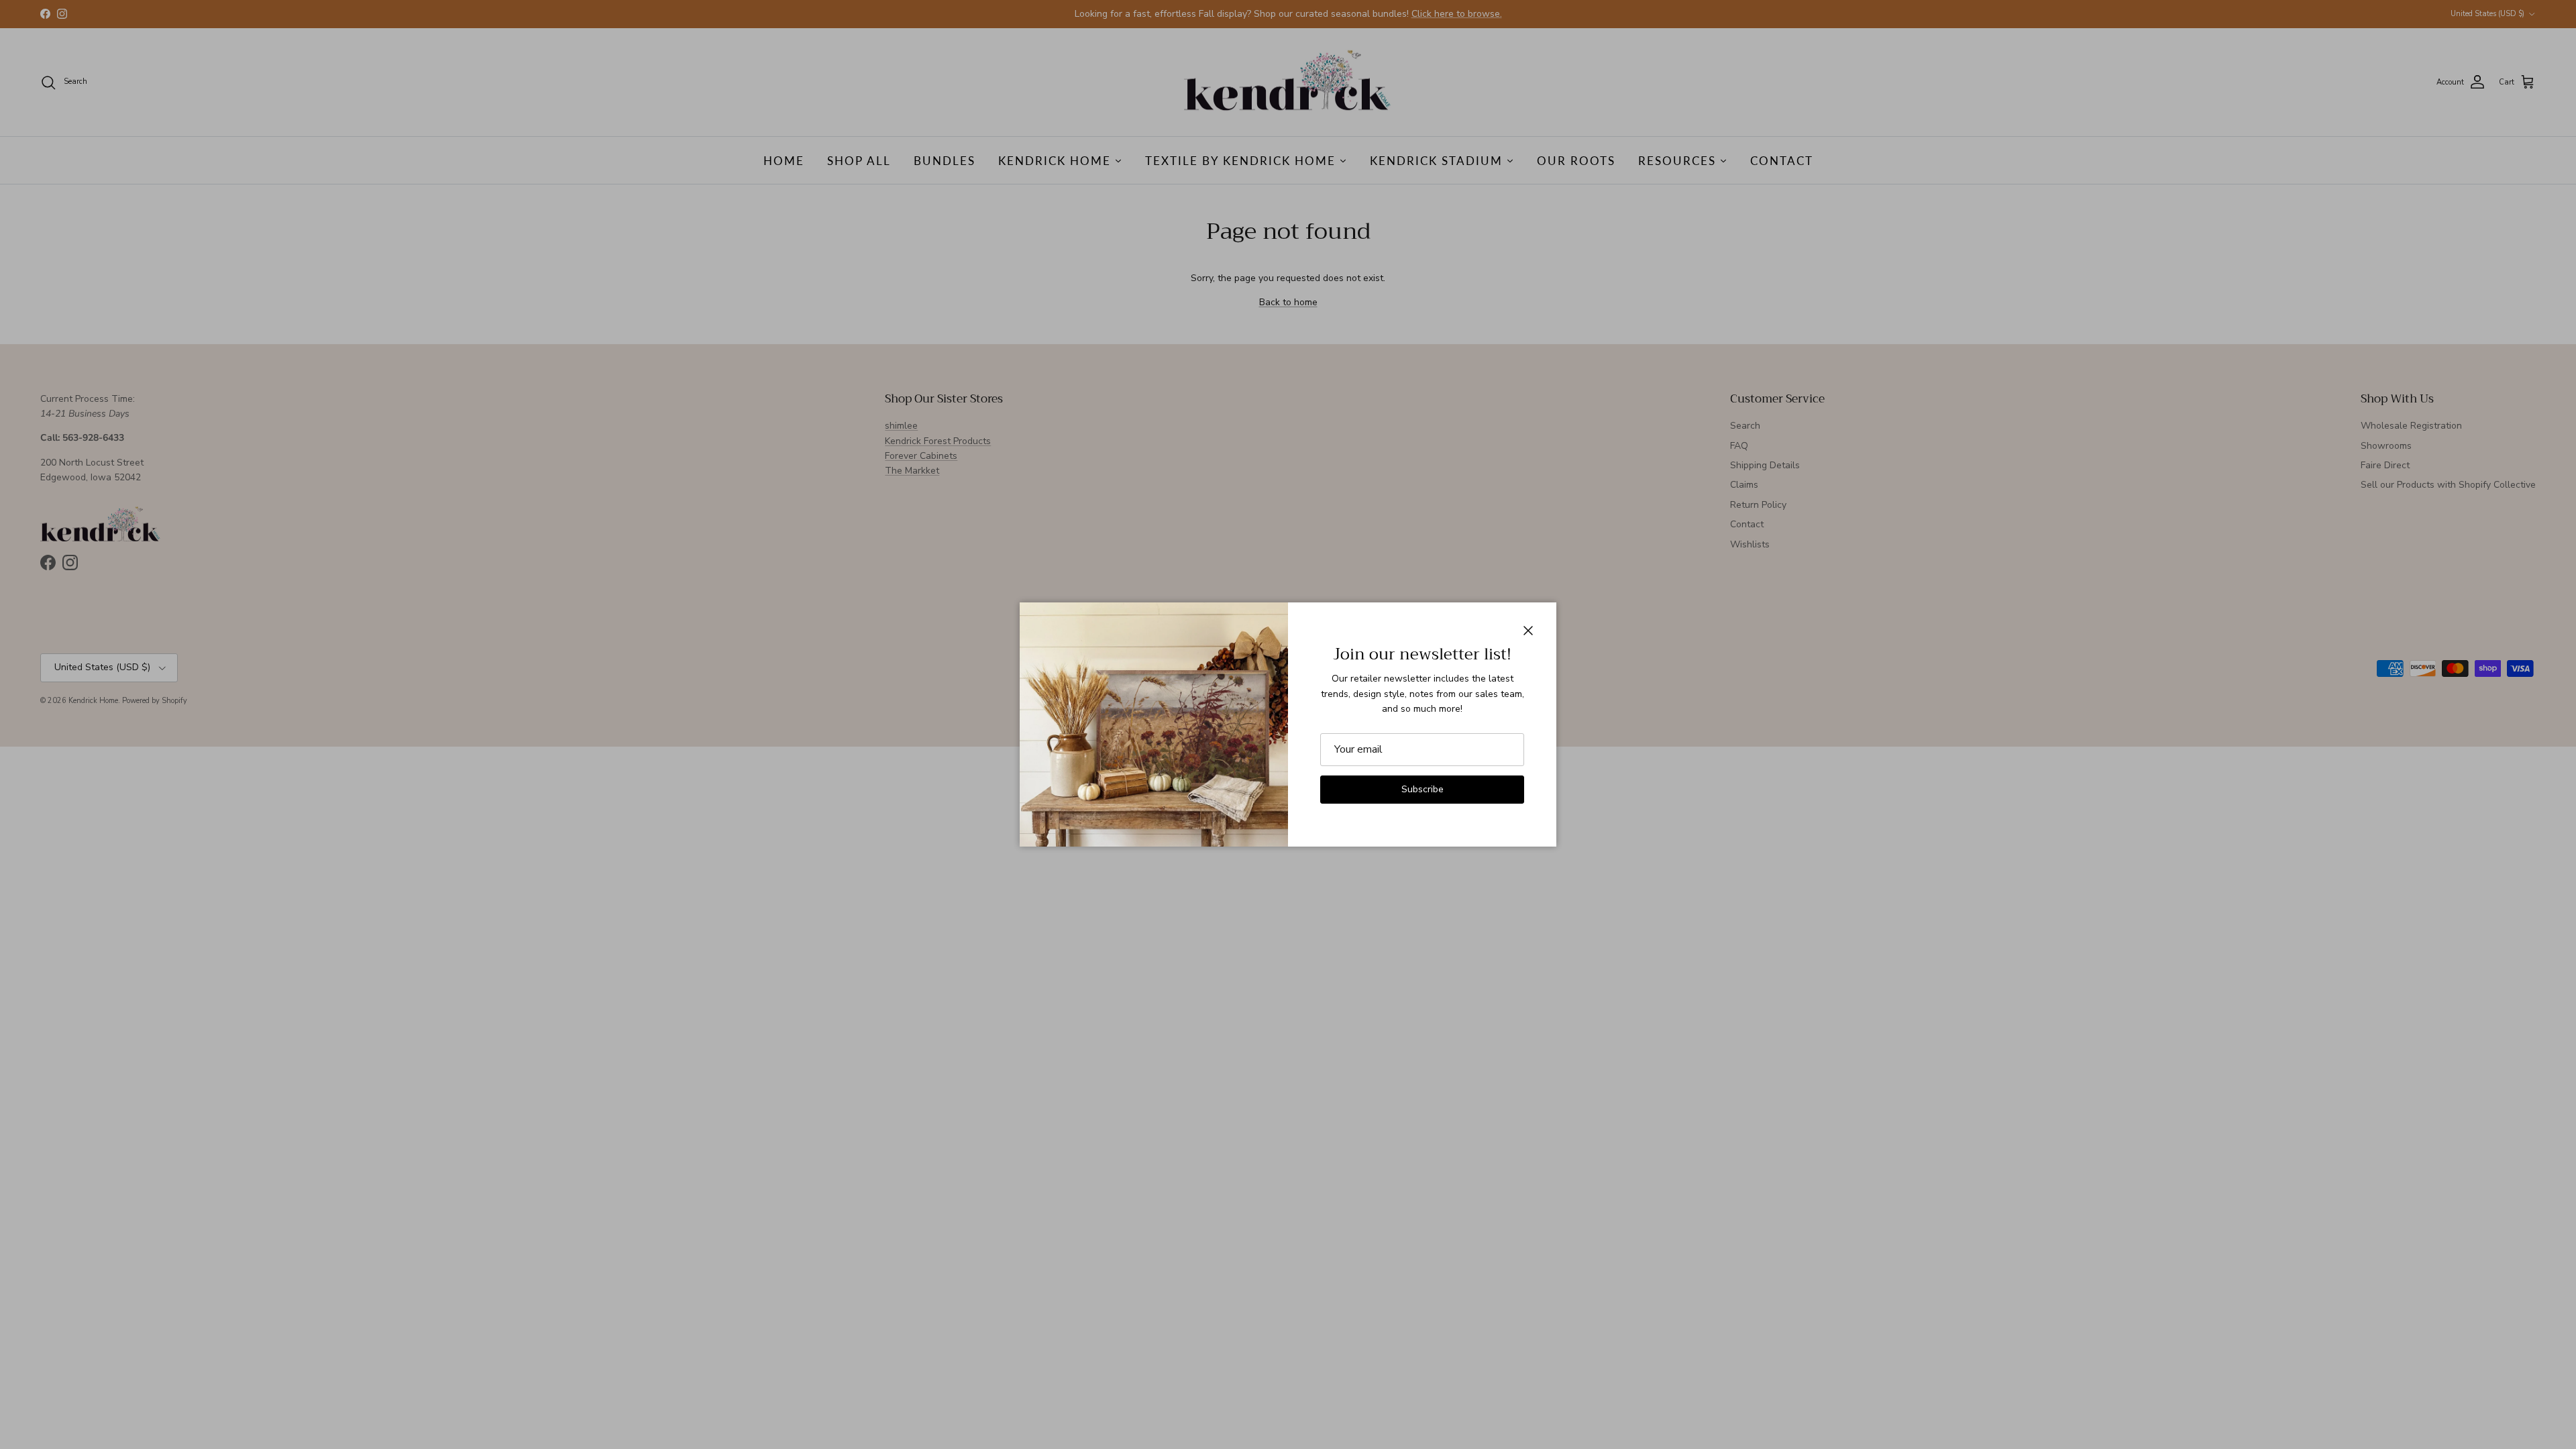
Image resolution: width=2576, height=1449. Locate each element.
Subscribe (1423, 789)
